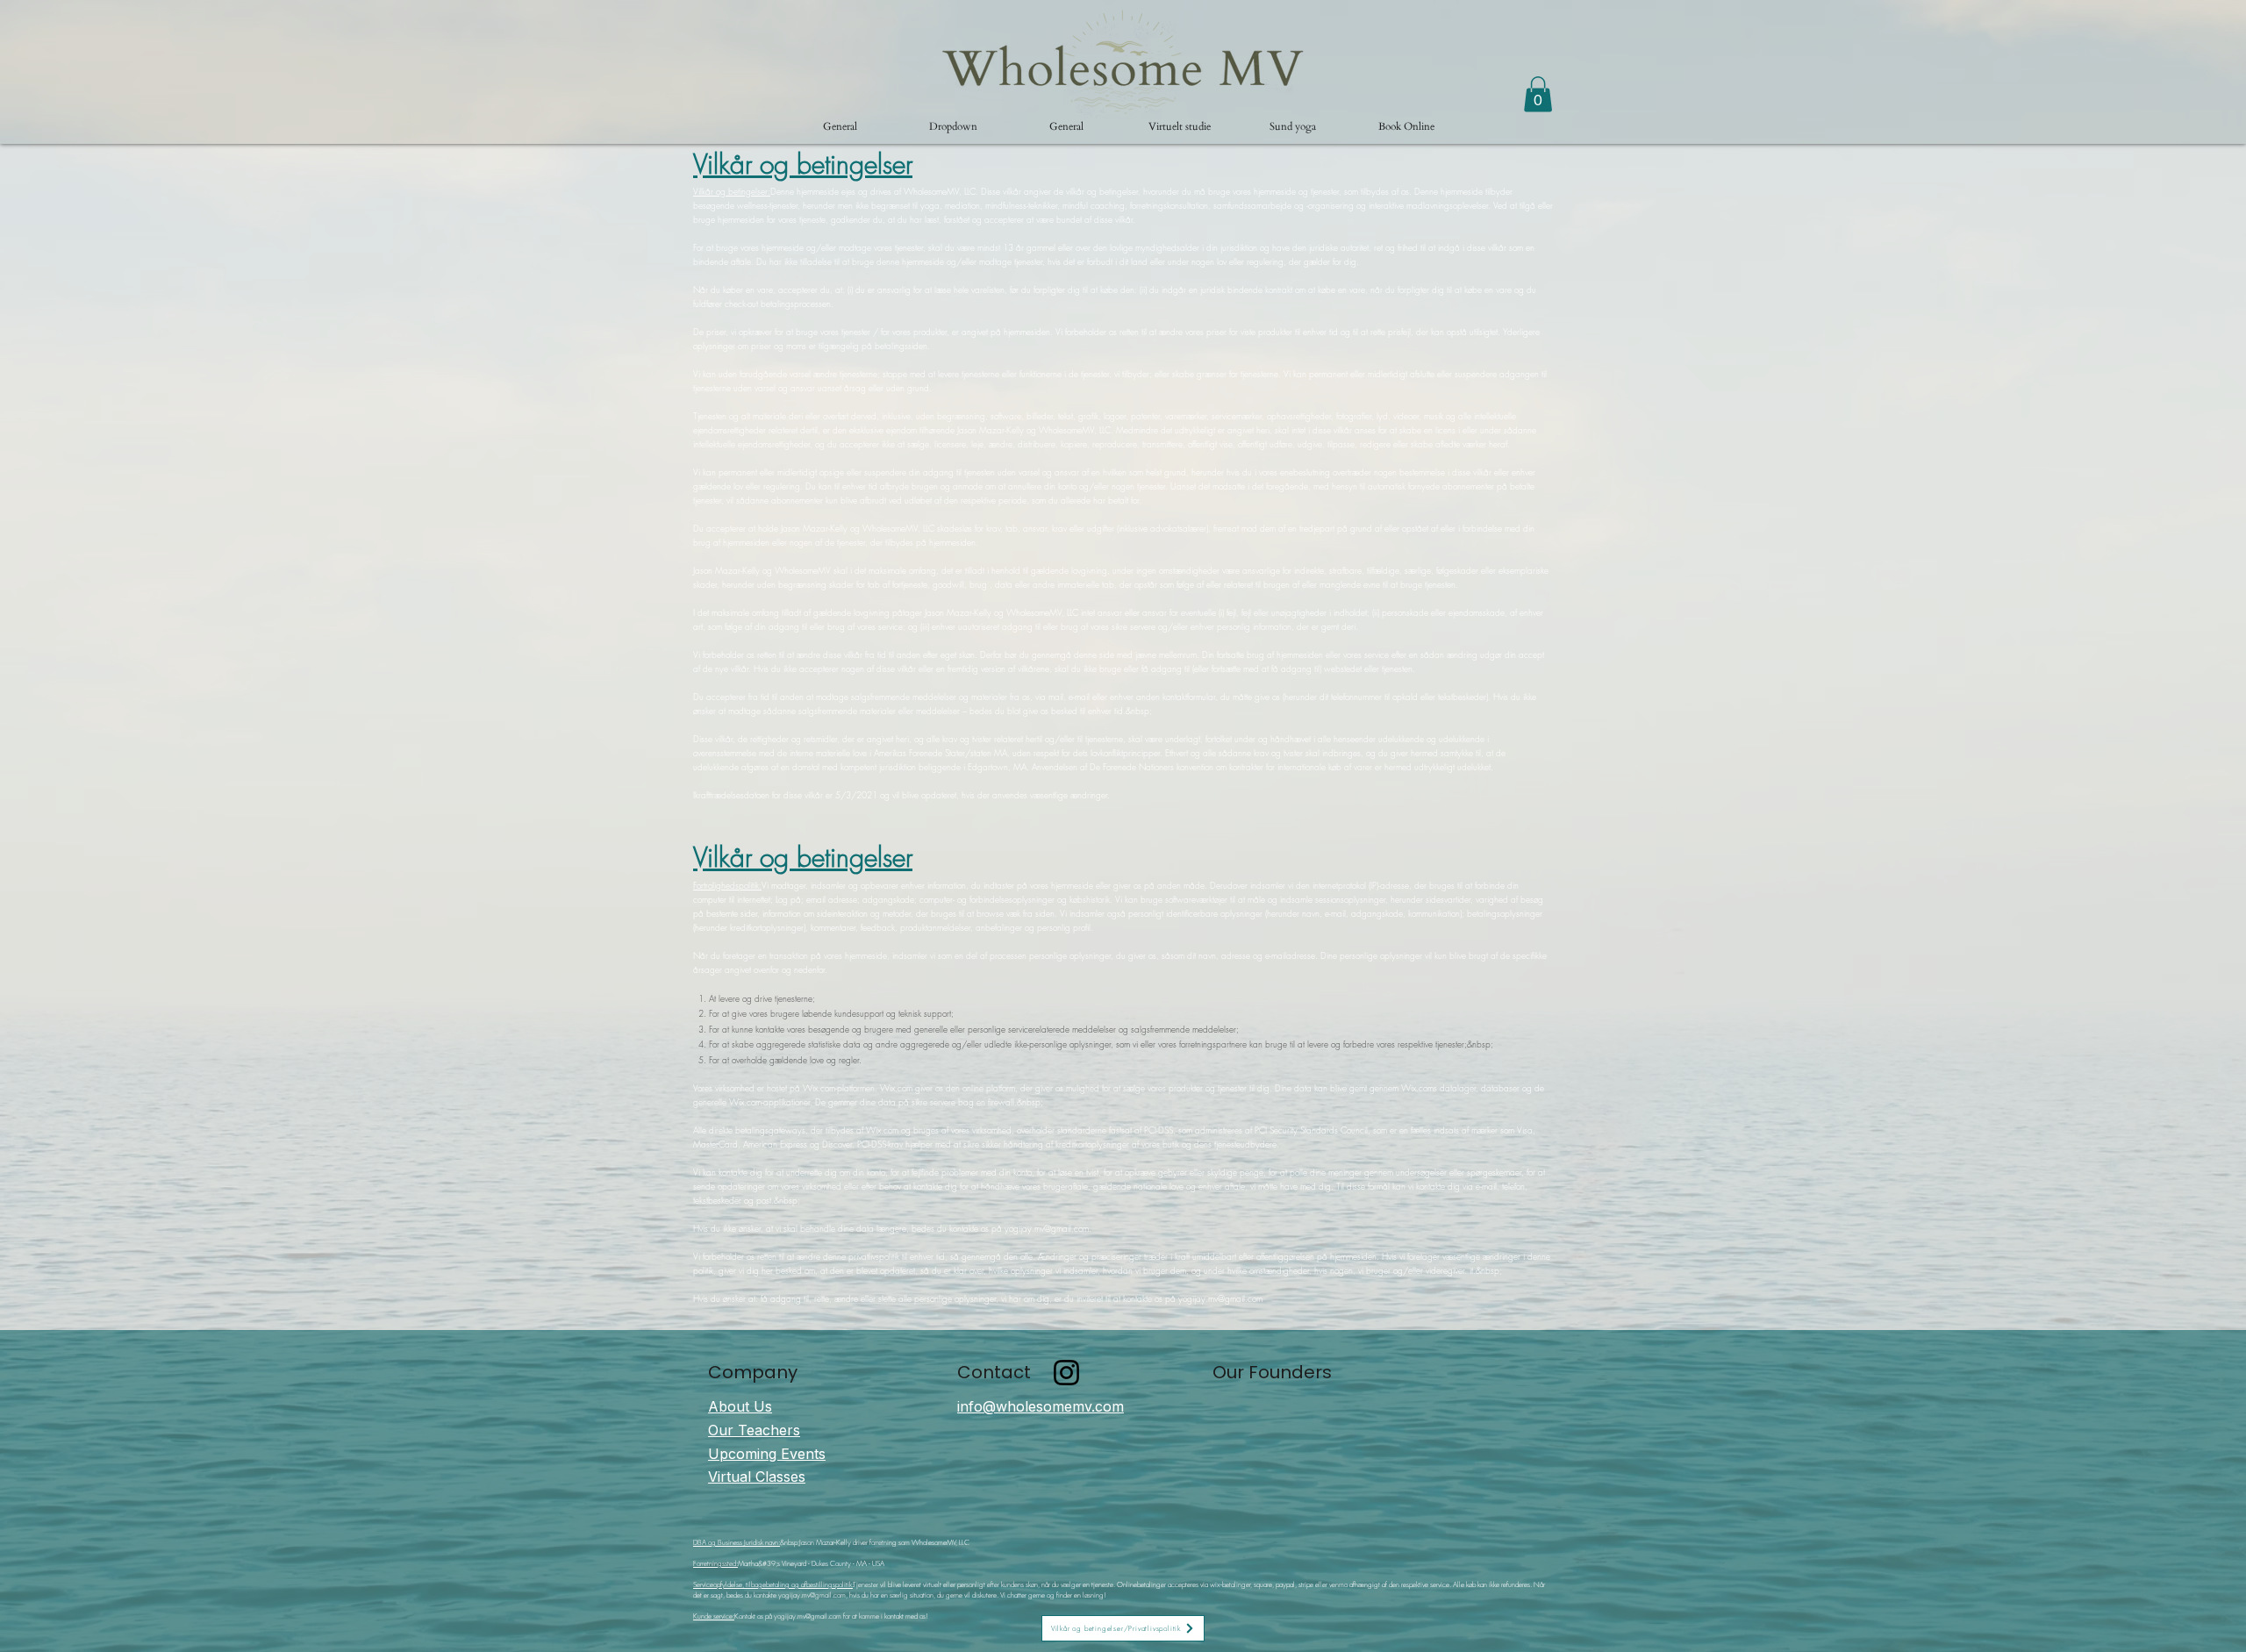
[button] (953, 126)
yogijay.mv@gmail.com (1047, 1228)
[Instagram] (1066, 1373)
